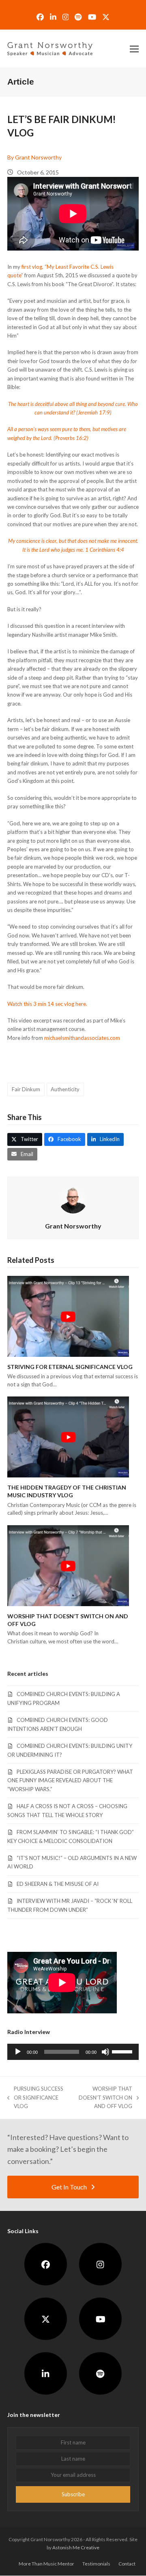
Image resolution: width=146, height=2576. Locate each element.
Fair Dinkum (26, 1089)
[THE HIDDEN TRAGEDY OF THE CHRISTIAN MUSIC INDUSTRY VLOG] (68, 1436)
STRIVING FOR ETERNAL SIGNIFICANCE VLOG (70, 1367)
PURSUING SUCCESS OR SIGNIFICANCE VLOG (35, 2098)
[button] (134, 49)
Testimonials (96, 2564)
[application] (73, 2052)
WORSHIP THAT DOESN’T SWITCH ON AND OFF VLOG (102, 2098)
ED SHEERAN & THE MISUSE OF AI (58, 1884)
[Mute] (105, 2052)
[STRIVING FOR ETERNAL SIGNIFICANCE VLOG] (68, 1316)
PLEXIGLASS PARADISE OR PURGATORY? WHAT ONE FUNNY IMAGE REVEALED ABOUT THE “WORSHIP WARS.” (70, 1780)
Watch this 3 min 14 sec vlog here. (47, 1004)
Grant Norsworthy (73, 1226)
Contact (127, 2564)
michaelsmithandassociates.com (82, 1038)
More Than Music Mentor (46, 2564)
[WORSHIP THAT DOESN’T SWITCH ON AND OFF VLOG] (68, 1565)
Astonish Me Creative (76, 2547)
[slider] (123, 2051)
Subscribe (73, 2494)
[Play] (18, 2052)
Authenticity (65, 1089)
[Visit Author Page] (73, 1199)
